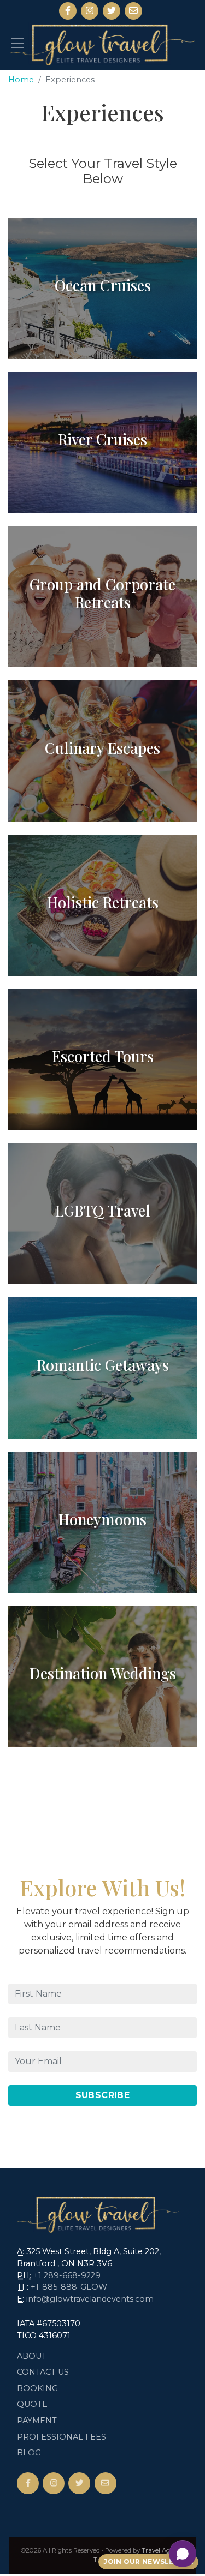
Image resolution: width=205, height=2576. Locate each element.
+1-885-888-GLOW (69, 2287)
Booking (37, 2388)
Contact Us (43, 2372)
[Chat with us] (183, 2554)
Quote (32, 2404)
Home (21, 80)
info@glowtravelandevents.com (90, 2299)
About (32, 2356)
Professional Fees (61, 2437)
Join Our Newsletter (148, 2562)
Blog (29, 2453)
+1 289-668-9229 (67, 2275)
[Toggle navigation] (17, 43)
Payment (37, 2421)
